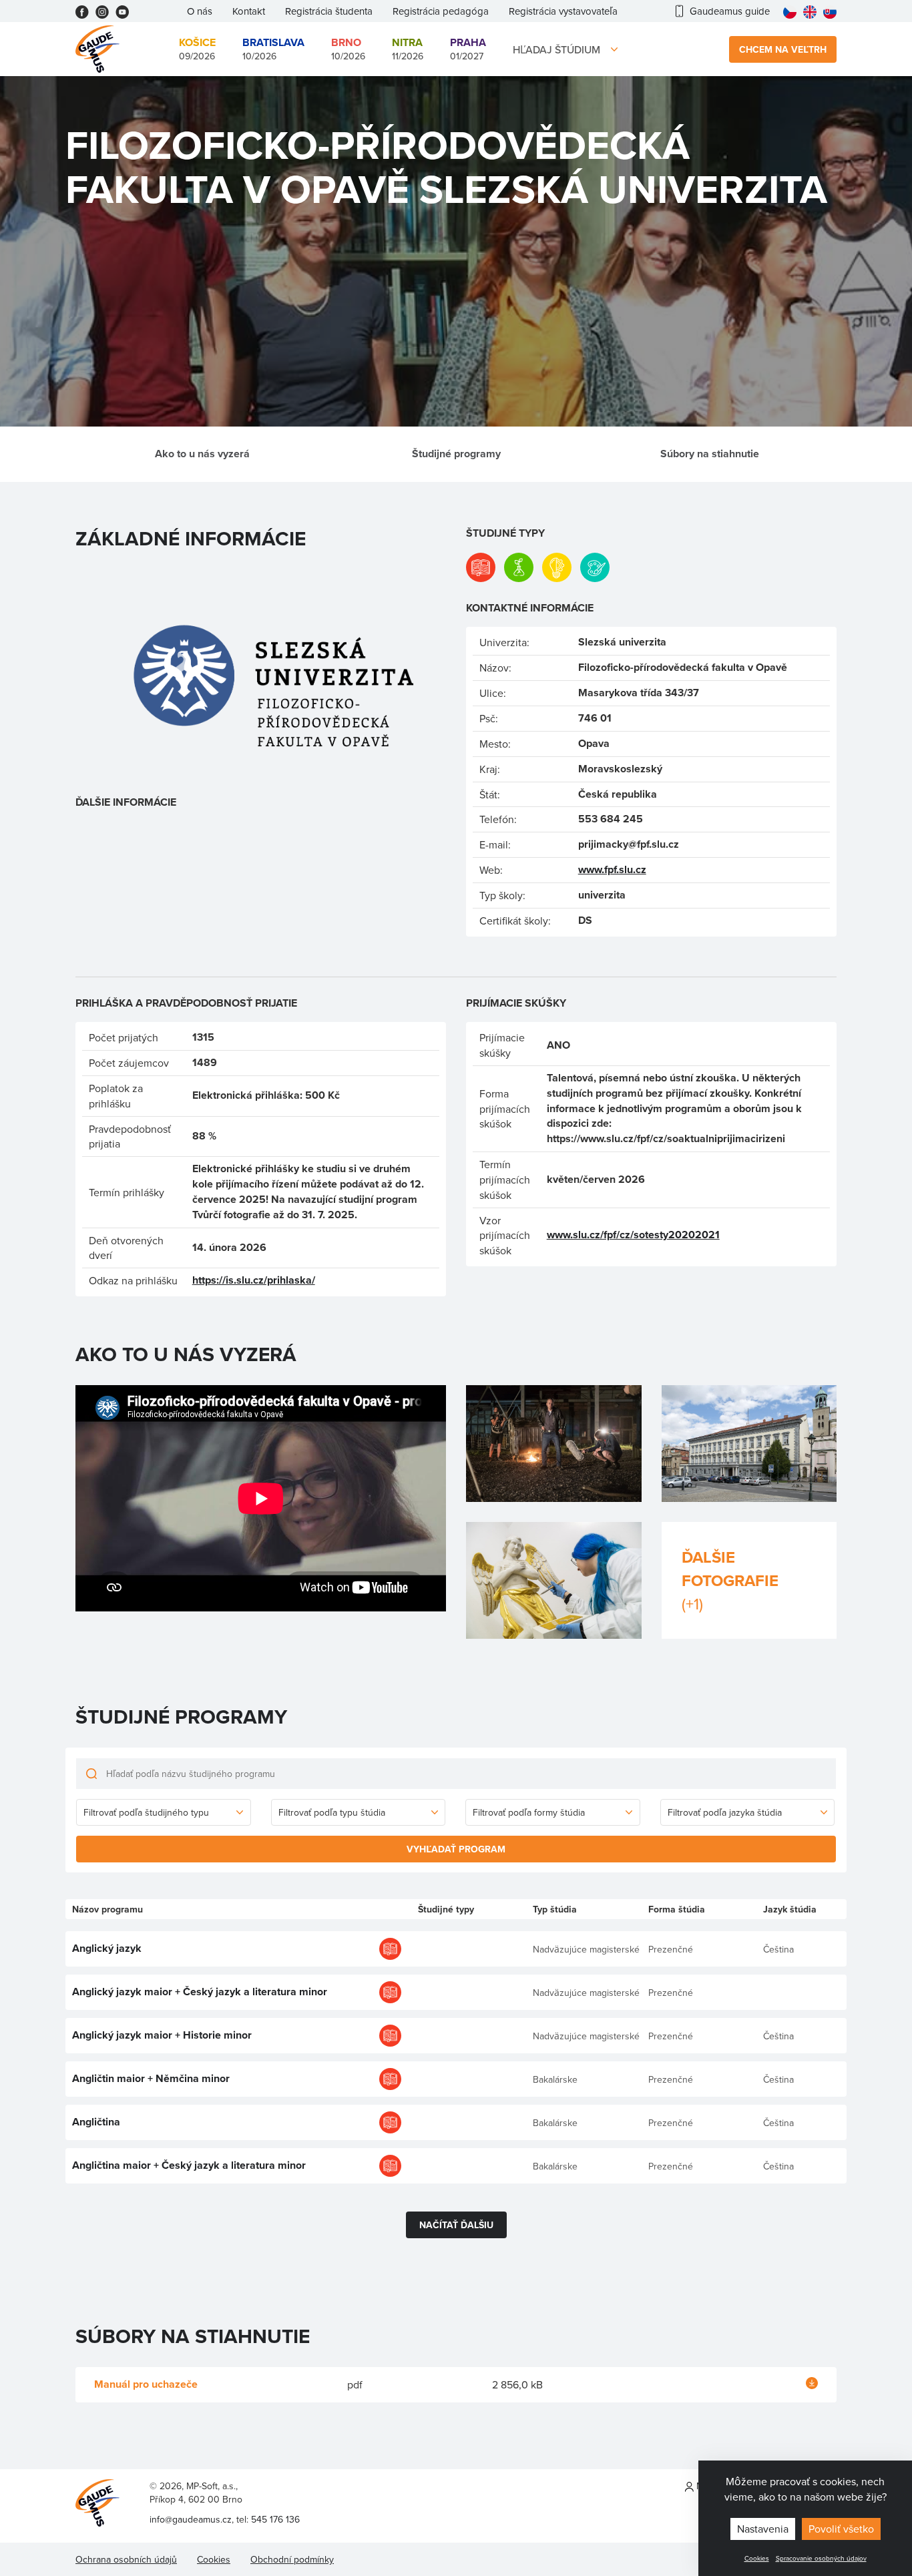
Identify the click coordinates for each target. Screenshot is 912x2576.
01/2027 (468, 49)
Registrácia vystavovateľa (563, 11)
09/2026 (197, 49)
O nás (200, 11)
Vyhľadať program (456, 1849)
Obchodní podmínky (292, 2559)
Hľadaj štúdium (556, 49)
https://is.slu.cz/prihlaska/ (254, 1280)
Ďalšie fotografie (730, 1580)
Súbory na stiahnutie (710, 454)
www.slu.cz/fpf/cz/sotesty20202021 (633, 1235)
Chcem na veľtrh (783, 49)
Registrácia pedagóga (441, 11)
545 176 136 (275, 2519)
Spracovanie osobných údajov (821, 2558)
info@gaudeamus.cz (191, 2519)
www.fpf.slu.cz (612, 869)
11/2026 (408, 49)
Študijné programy (456, 454)
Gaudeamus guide (730, 11)
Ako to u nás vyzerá (202, 454)
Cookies (757, 2558)
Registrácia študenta (329, 11)
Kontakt (249, 11)
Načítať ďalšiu (456, 2225)
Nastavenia (763, 2529)
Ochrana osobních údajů (126, 2559)
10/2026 (273, 49)
